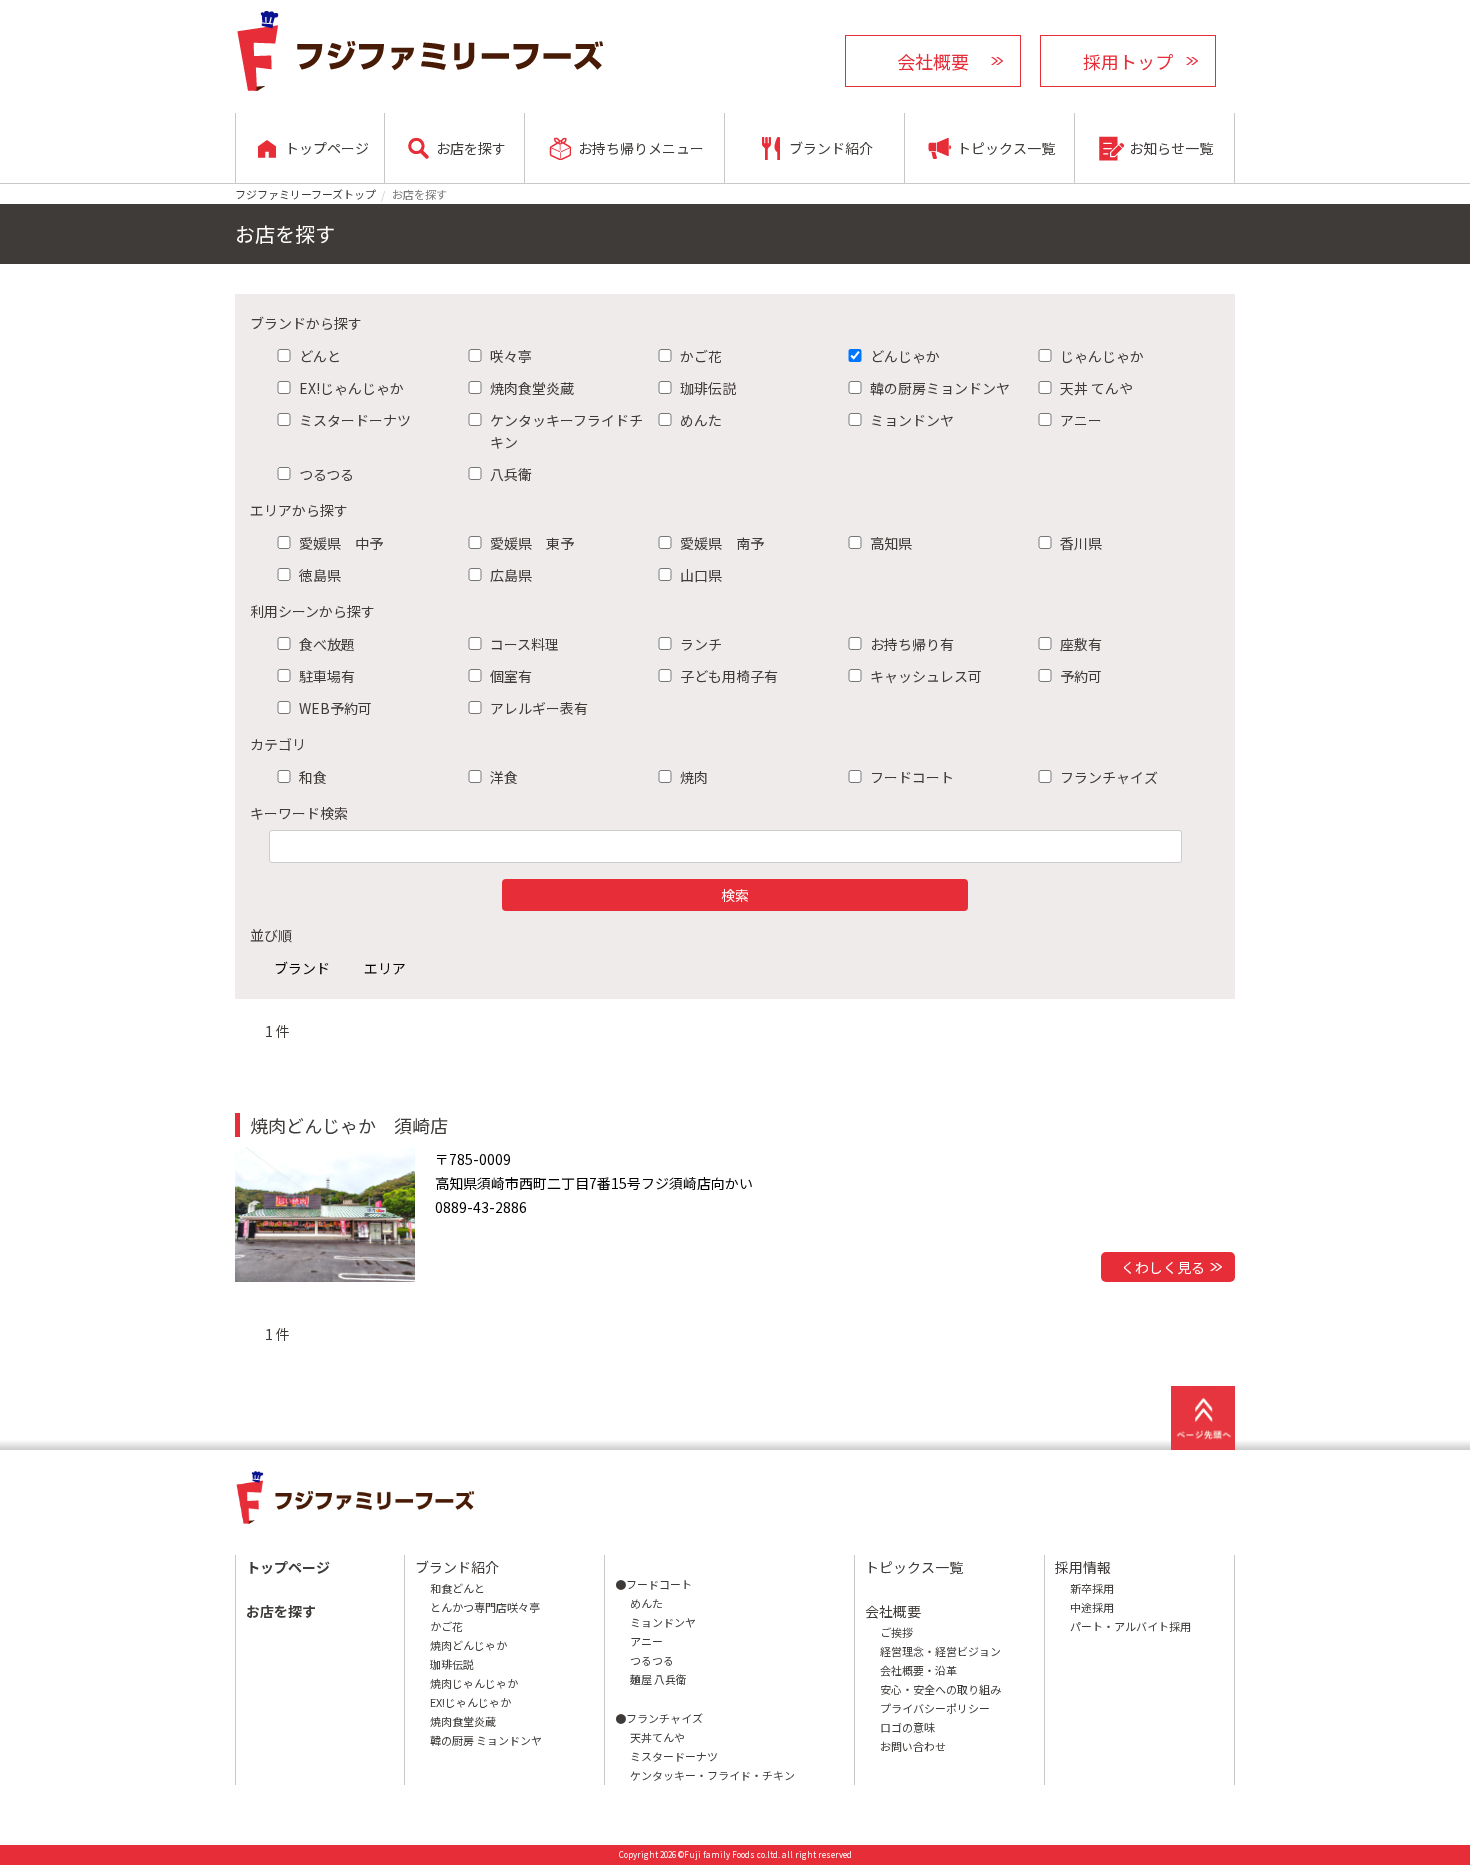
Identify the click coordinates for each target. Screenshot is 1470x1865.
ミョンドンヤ (912, 420)
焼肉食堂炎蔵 (532, 388)
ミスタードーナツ (355, 420)
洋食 (504, 777)
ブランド (302, 968)
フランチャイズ (1109, 777)
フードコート (912, 777)
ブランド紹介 (457, 1567)
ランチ (701, 644)
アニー (1081, 420)
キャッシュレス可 (926, 676)
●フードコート (653, 1584)
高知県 (891, 543)
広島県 (511, 575)
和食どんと (457, 1588)
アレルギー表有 (539, 708)
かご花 (701, 356)
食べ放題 (327, 644)
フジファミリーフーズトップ (305, 194)
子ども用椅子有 (729, 676)
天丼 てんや (1096, 388)
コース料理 (524, 644)
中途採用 (1092, 1607)
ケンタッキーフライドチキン (566, 431)
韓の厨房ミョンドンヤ (940, 388)
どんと (320, 356)
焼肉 (694, 777)
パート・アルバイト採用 (1130, 1626)
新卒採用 (1092, 1588)
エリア (385, 968)
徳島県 (320, 575)
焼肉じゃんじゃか (474, 1683)
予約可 (1081, 676)
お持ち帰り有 (912, 644)
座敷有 (1081, 644)
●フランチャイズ (659, 1718)
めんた (701, 420)
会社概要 (933, 61)
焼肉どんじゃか (468, 1645)
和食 (313, 777)
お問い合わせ (913, 1746)
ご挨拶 (896, 1632)
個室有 (511, 676)
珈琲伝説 (708, 388)
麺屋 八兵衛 (658, 1679)
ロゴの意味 (907, 1727)
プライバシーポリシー (935, 1708)
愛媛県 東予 (532, 543)
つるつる (326, 474)
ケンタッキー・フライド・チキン (712, 1775)
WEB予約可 (335, 708)
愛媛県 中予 (341, 543)
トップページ (288, 1567)
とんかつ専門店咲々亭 (485, 1607)
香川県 (1081, 543)
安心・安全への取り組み (940, 1689)
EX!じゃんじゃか (351, 388)
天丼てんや (657, 1737)
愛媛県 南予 (722, 543)
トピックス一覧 (914, 1567)
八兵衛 (511, 474)
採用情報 (1083, 1567)
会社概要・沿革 (918, 1670)
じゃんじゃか (1102, 356)
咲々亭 (511, 356)
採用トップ (1128, 61)
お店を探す (281, 1611)
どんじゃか (905, 356)
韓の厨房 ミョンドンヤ (486, 1740)
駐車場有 (327, 676)
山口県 (701, 575)
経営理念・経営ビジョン (940, 1651)
